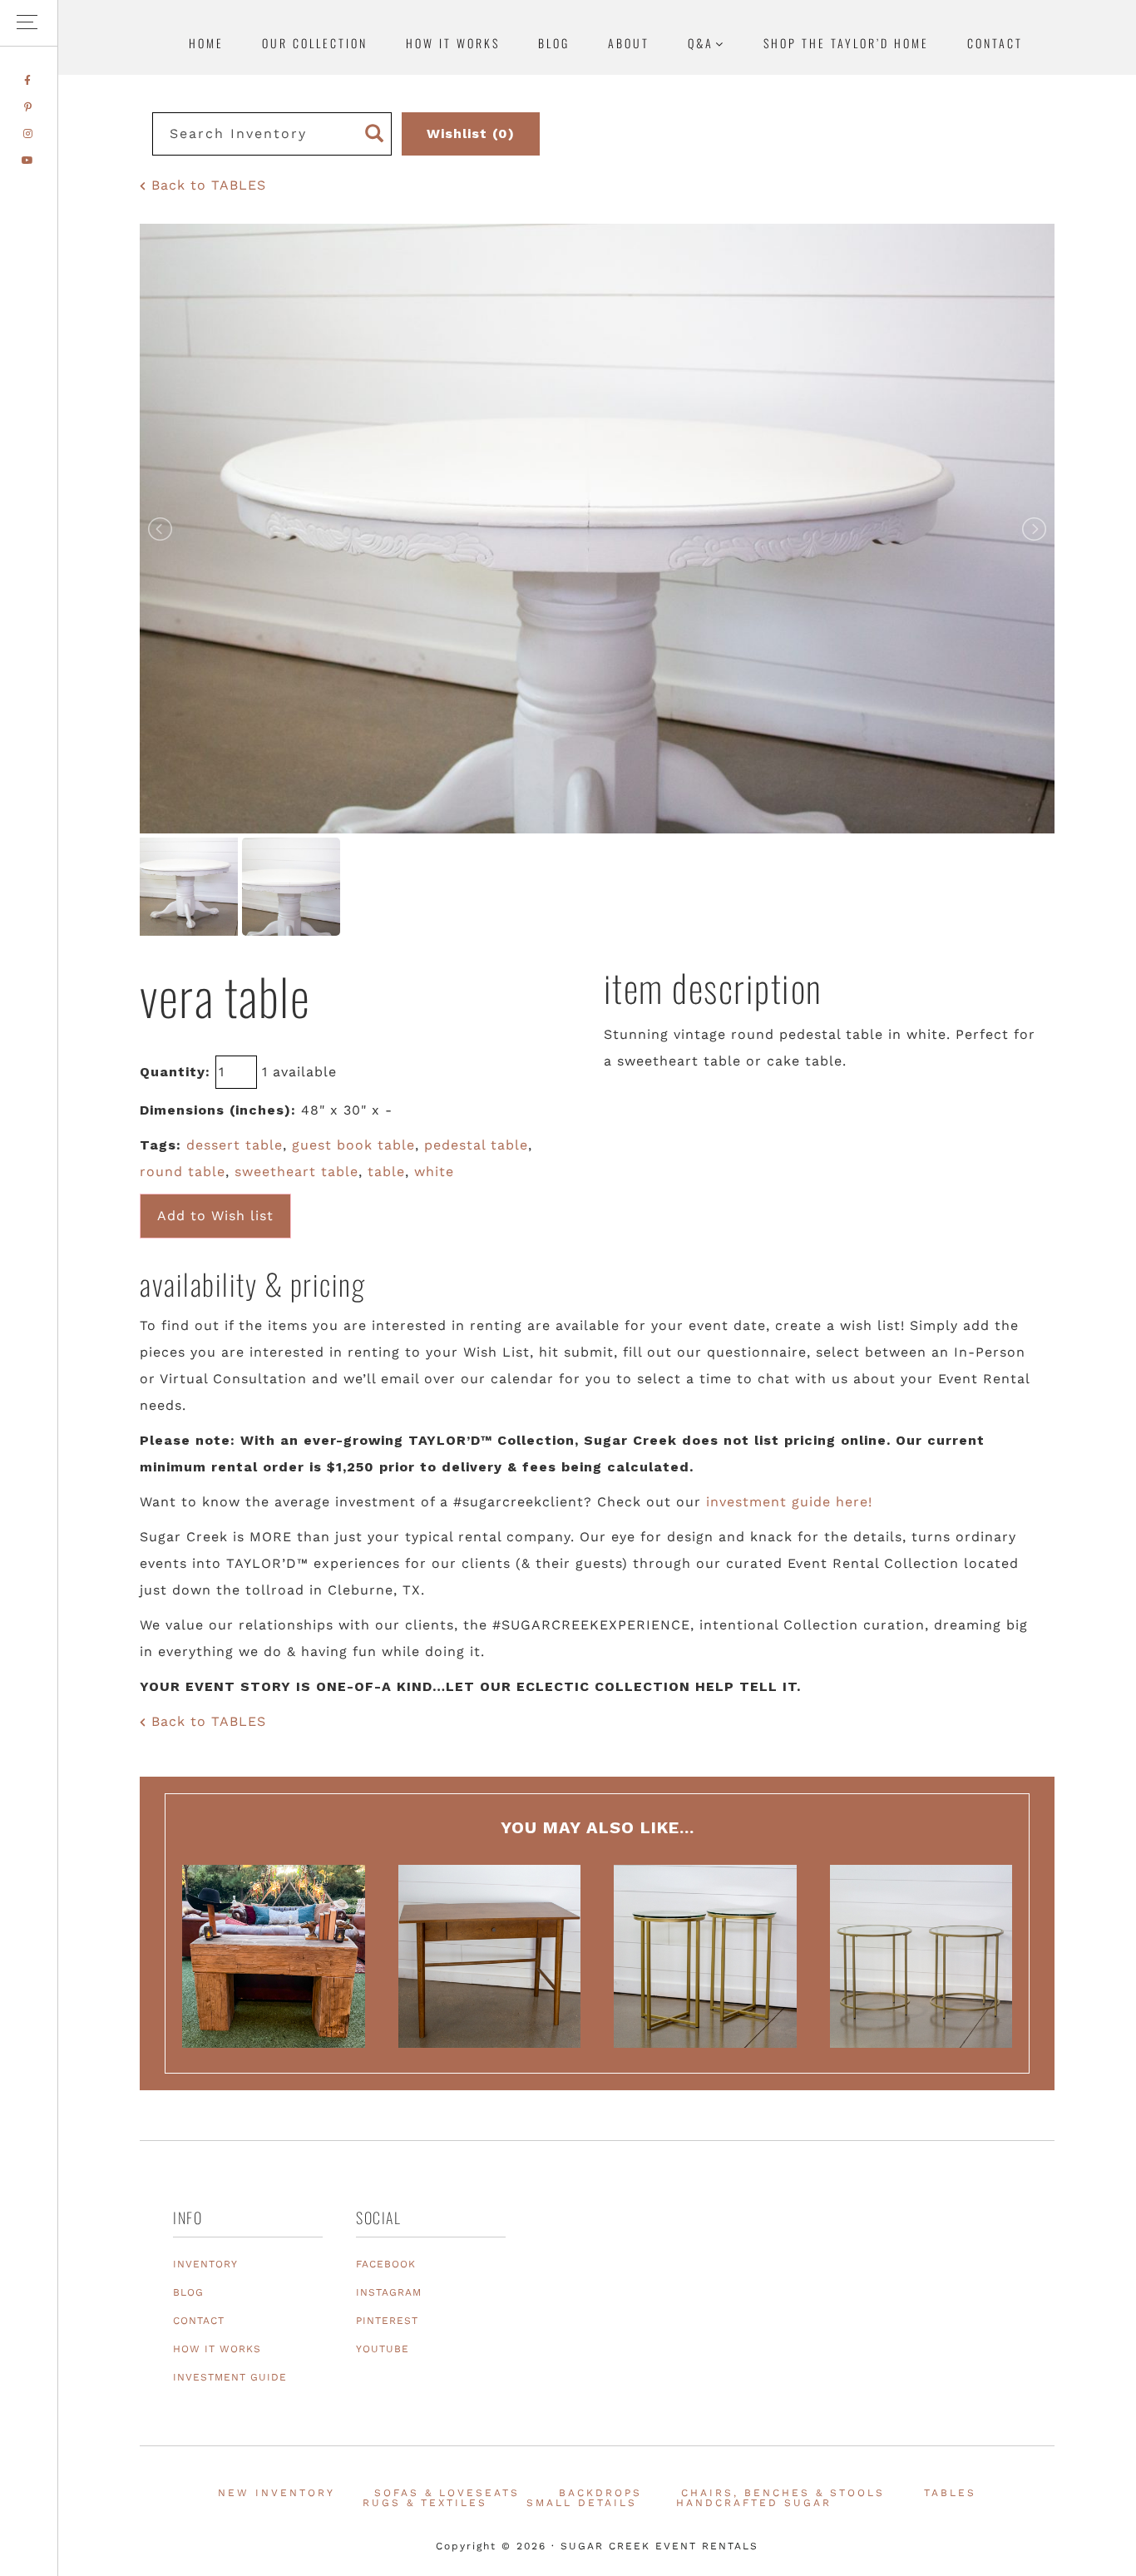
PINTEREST (387, 2321)
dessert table (235, 1145)
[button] (29, 23)
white (434, 1172)
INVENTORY (205, 2264)
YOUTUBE (383, 2349)
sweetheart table (296, 1172)
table (386, 1172)
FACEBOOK (386, 2264)
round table (183, 1172)
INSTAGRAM (389, 2292)
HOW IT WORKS (217, 2349)
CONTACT (199, 2321)
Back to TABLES (206, 185)
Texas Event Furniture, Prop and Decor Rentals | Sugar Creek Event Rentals (1020, 162)
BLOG (188, 2292)
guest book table (353, 1145)
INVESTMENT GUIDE (230, 2377)
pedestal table (476, 1145)
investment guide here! (789, 1502)
